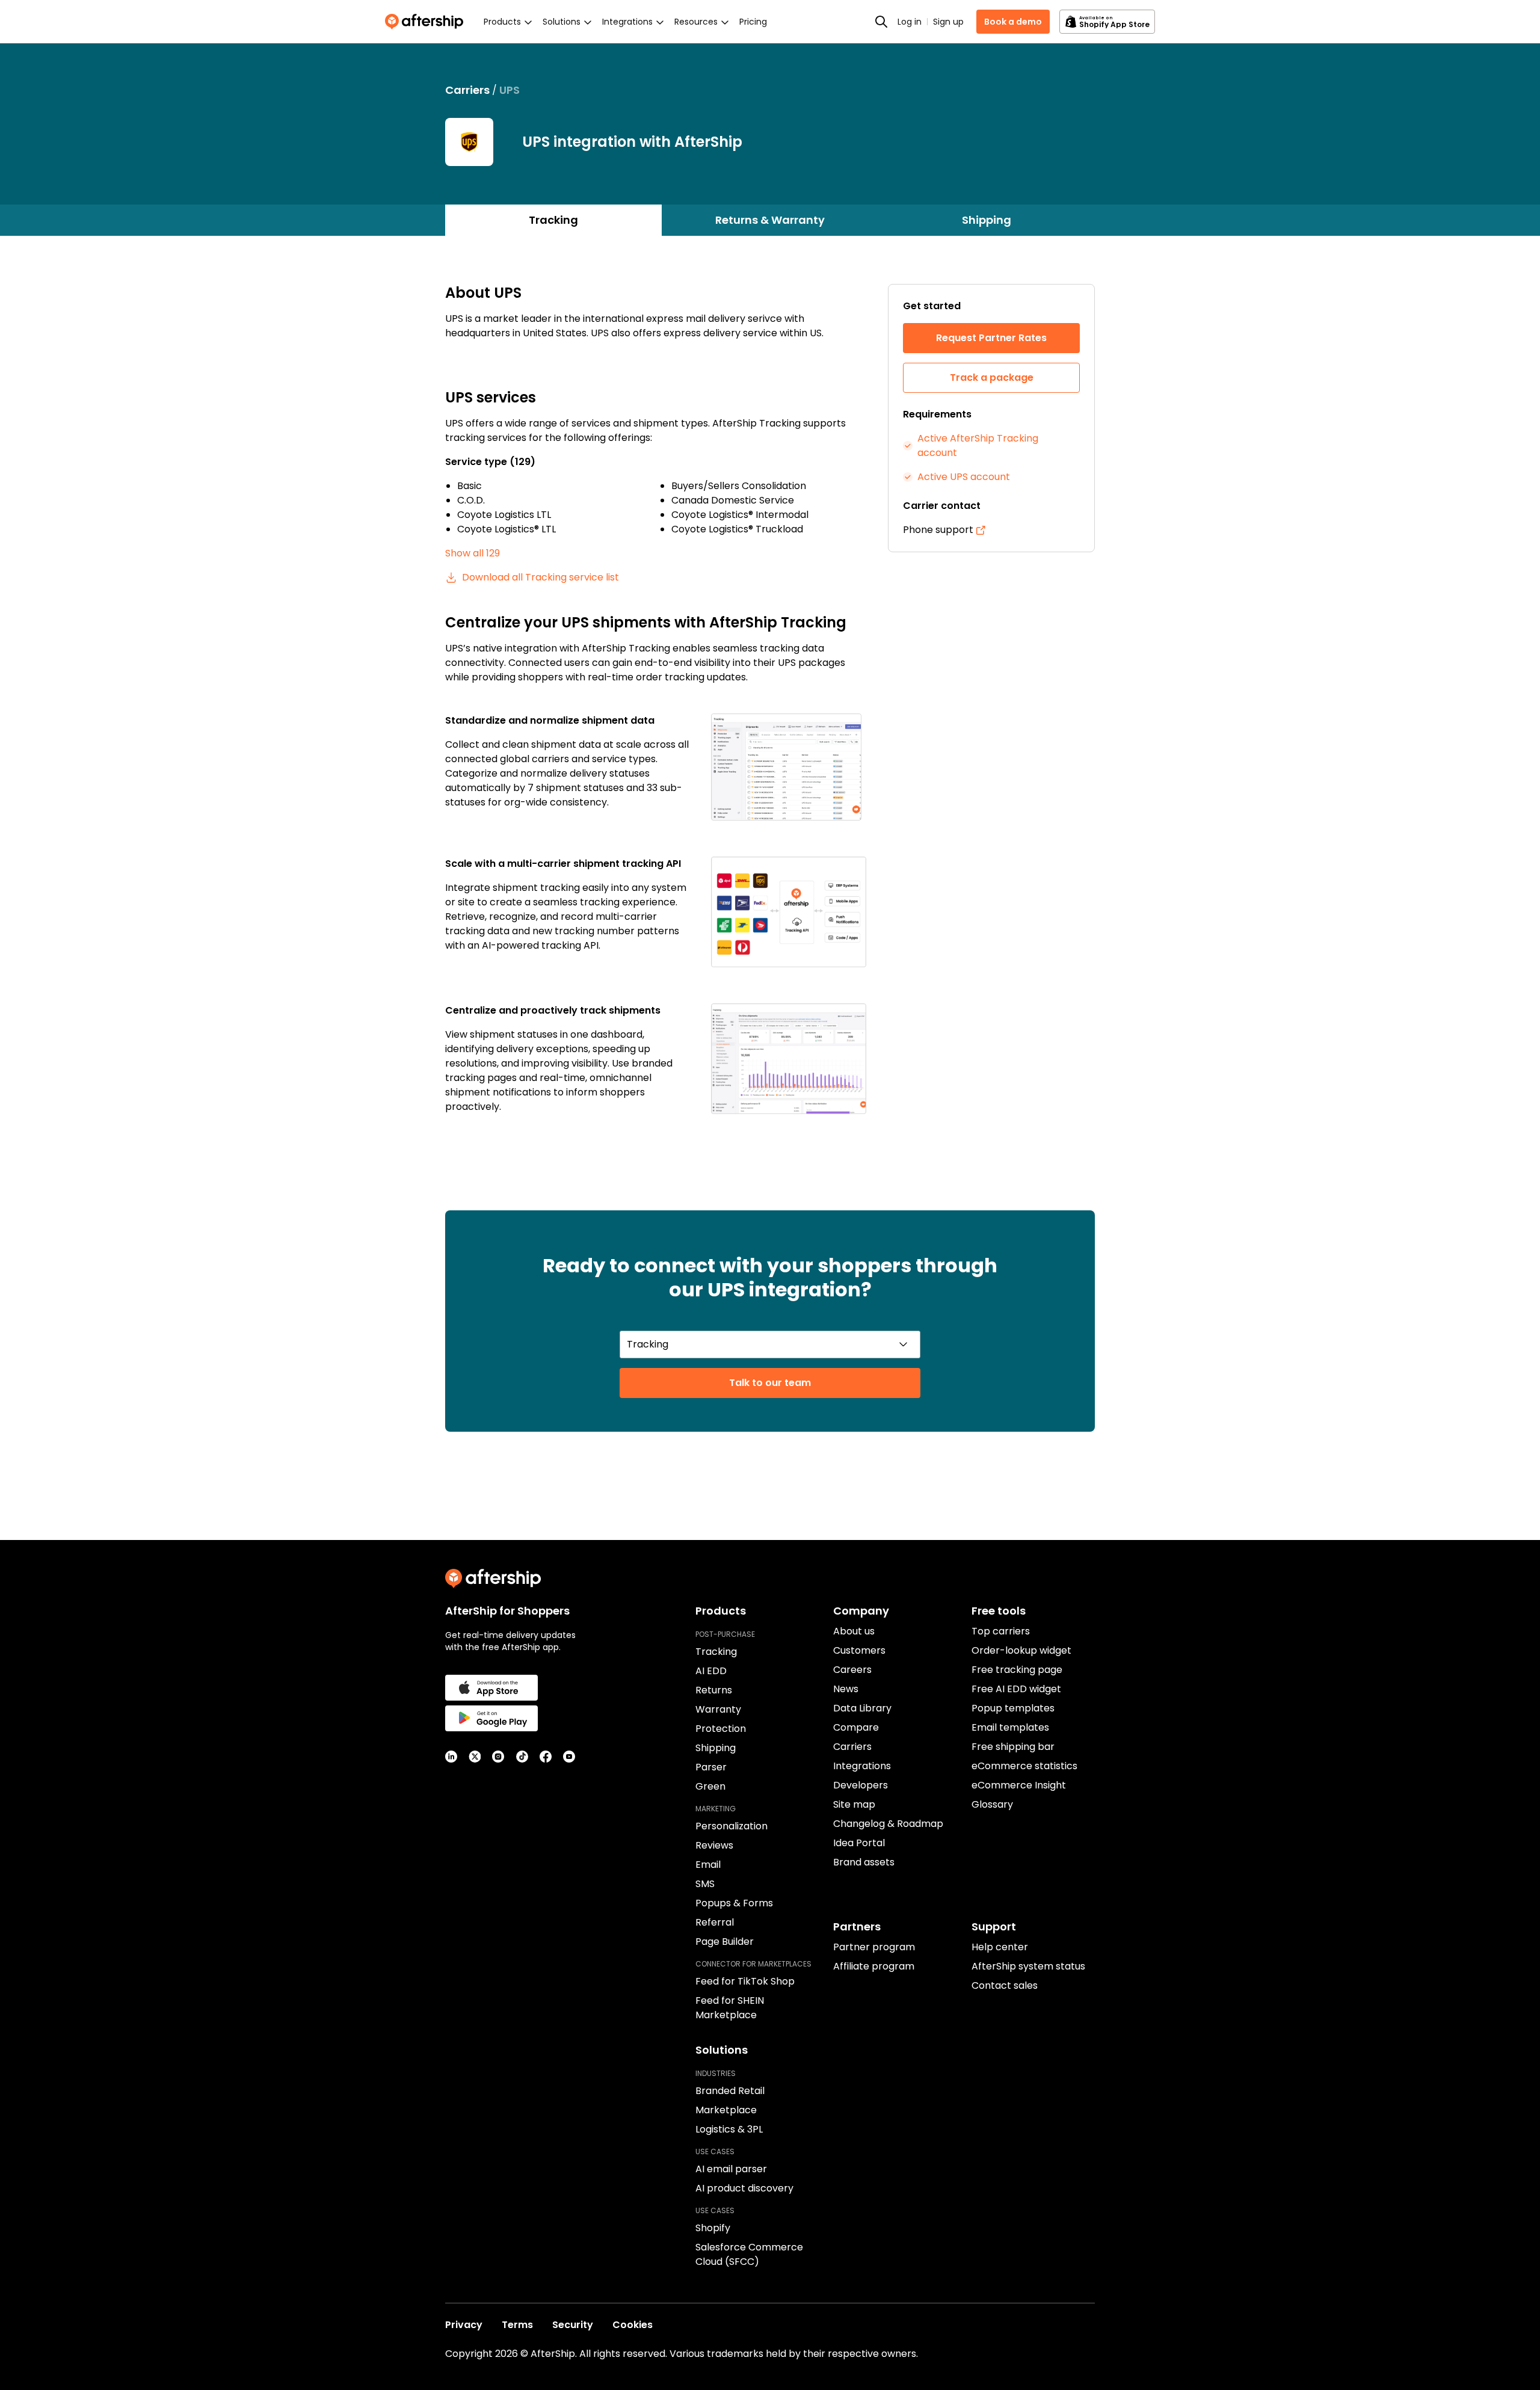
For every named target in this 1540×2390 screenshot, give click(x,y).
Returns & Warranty (770, 220)
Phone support (938, 530)
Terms (517, 2325)
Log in (910, 22)
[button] (789, 767)
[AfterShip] (427, 22)
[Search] (881, 22)
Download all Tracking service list (541, 577)
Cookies (633, 2325)
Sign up (948, 22)
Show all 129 (473, 553)
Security (573, 2325)
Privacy (464, 2325)
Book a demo (1013, 22)
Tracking (553, 220)
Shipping (987, 220)
